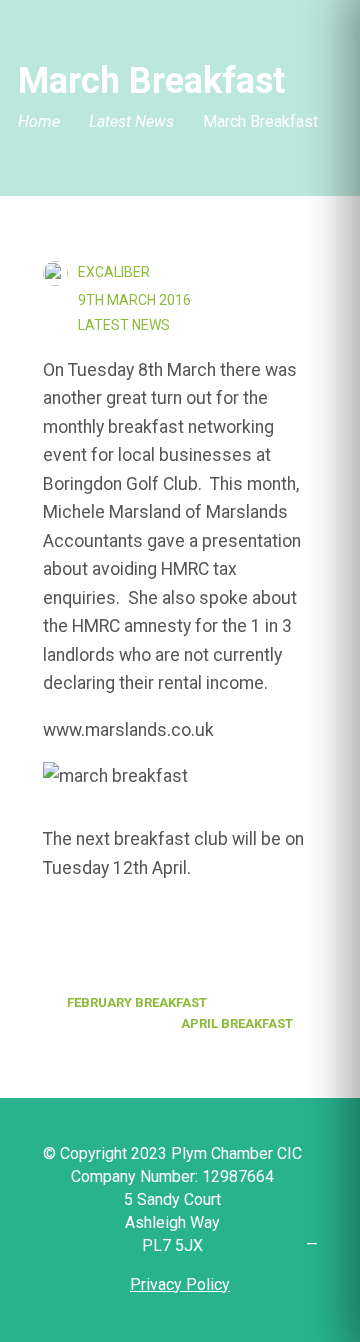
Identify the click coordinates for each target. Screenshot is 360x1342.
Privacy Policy (180, 1284)
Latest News (131, 122)
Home (39, 122)
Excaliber (114, 272)
